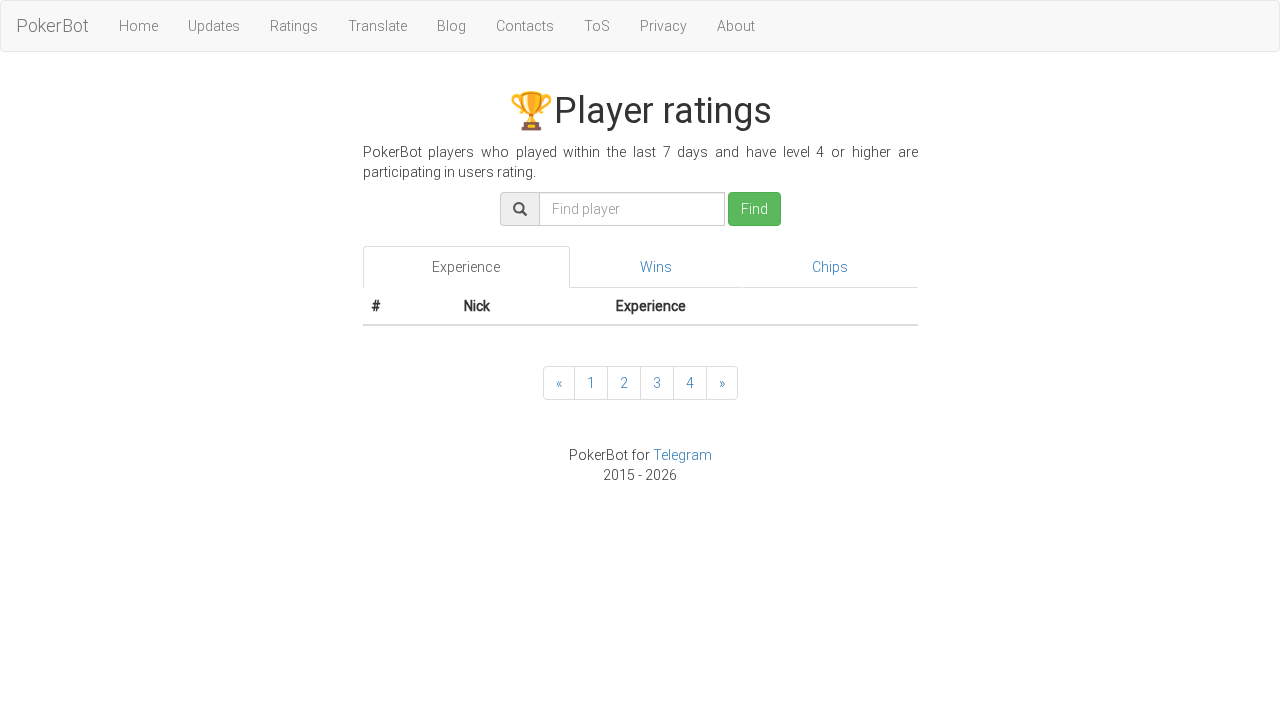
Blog (451, 26)
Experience (466, 267)
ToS (597, 26)
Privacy (663, 26)
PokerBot (52, 25)
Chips (830, 267)
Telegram (682, 455)
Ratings (294, 26)
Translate (377, 26)
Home (138, 26)
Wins (656, 267)
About (736, 26)
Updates (214, 26)
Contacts (525, 26)
